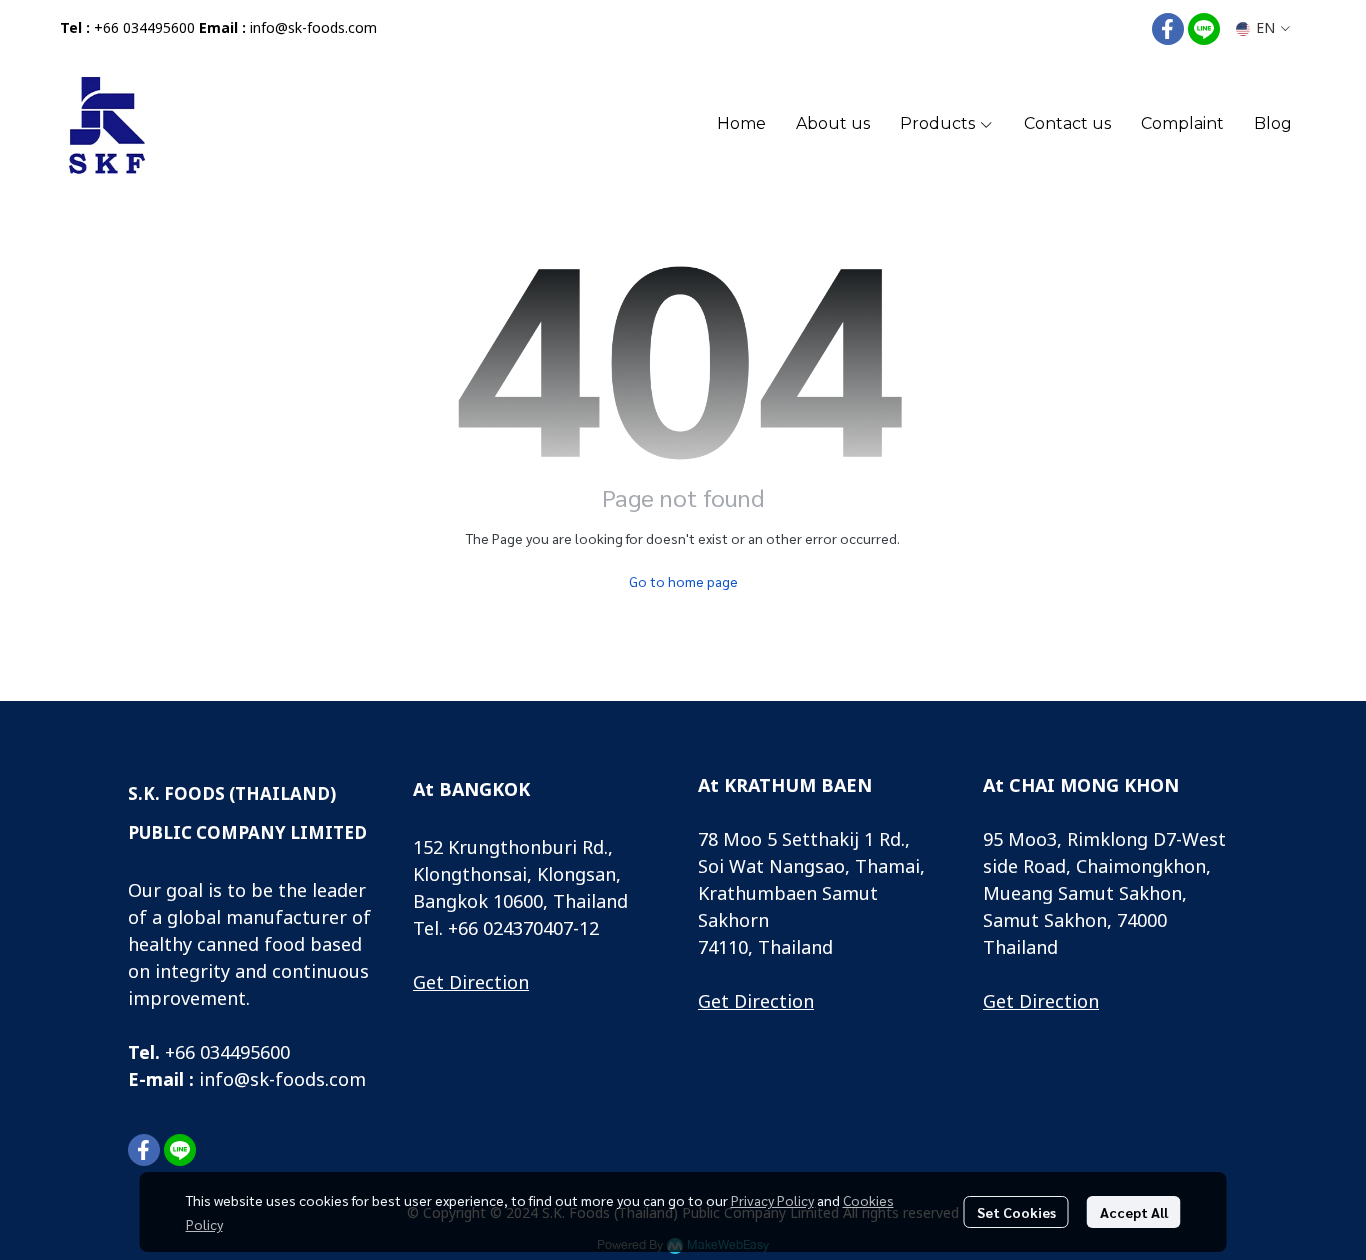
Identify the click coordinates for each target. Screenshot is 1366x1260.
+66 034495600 (144, 28)
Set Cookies (1016, 1212)
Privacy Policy (772, 1200)
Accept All (1134, 1212)
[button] (1263, 28)
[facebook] (1168, 29)
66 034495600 (232, 1053)
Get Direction (471, 983)
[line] (1204, 29)
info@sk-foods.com (313, 28)
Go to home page (683, 581)
